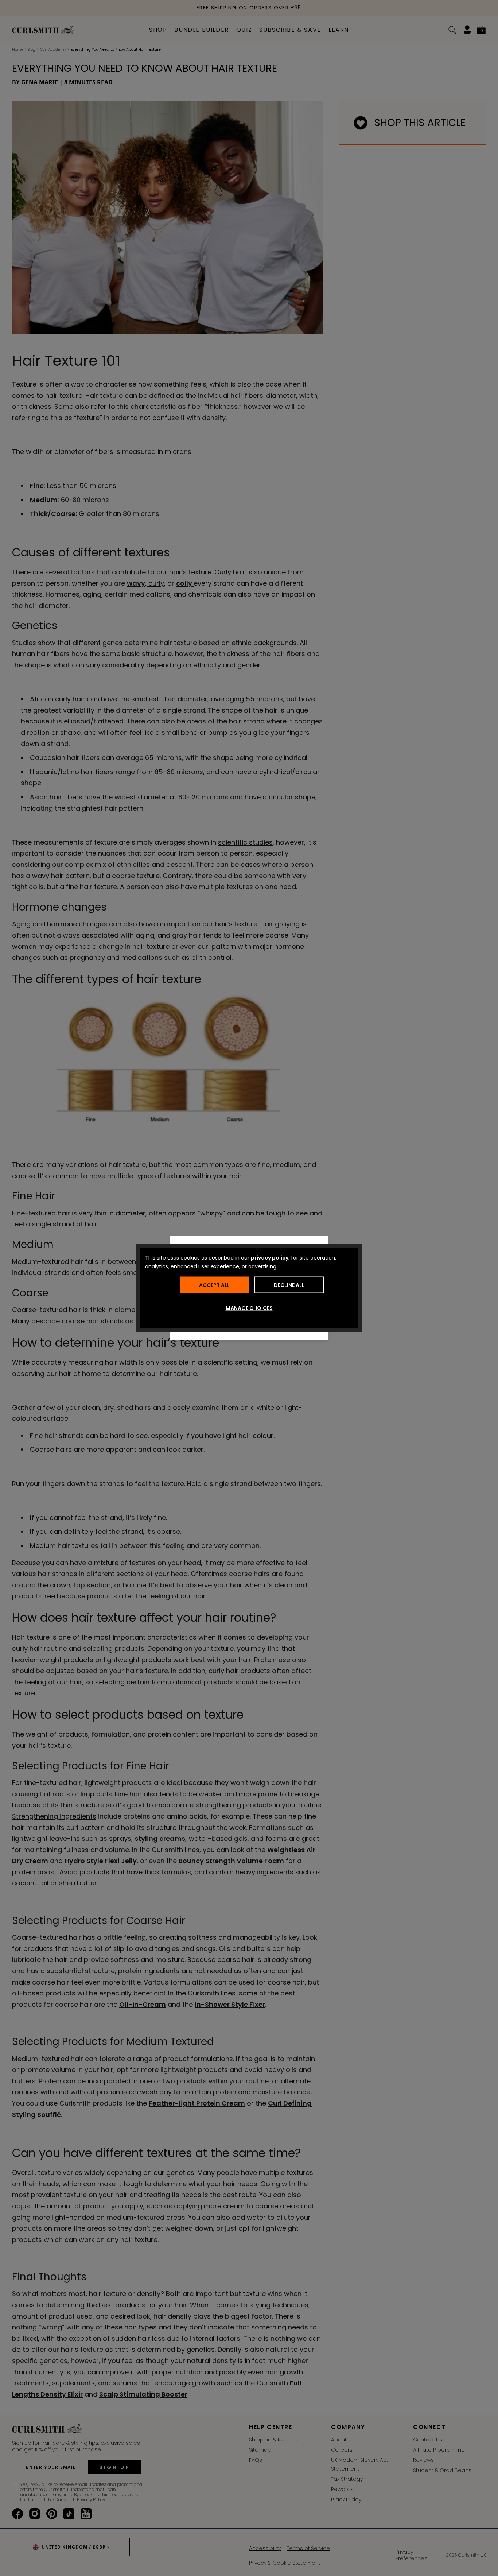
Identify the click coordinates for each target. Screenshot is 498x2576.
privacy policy (270, 1258)
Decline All (289, 1285)
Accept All (214, 1285)
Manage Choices (249, 1308)
